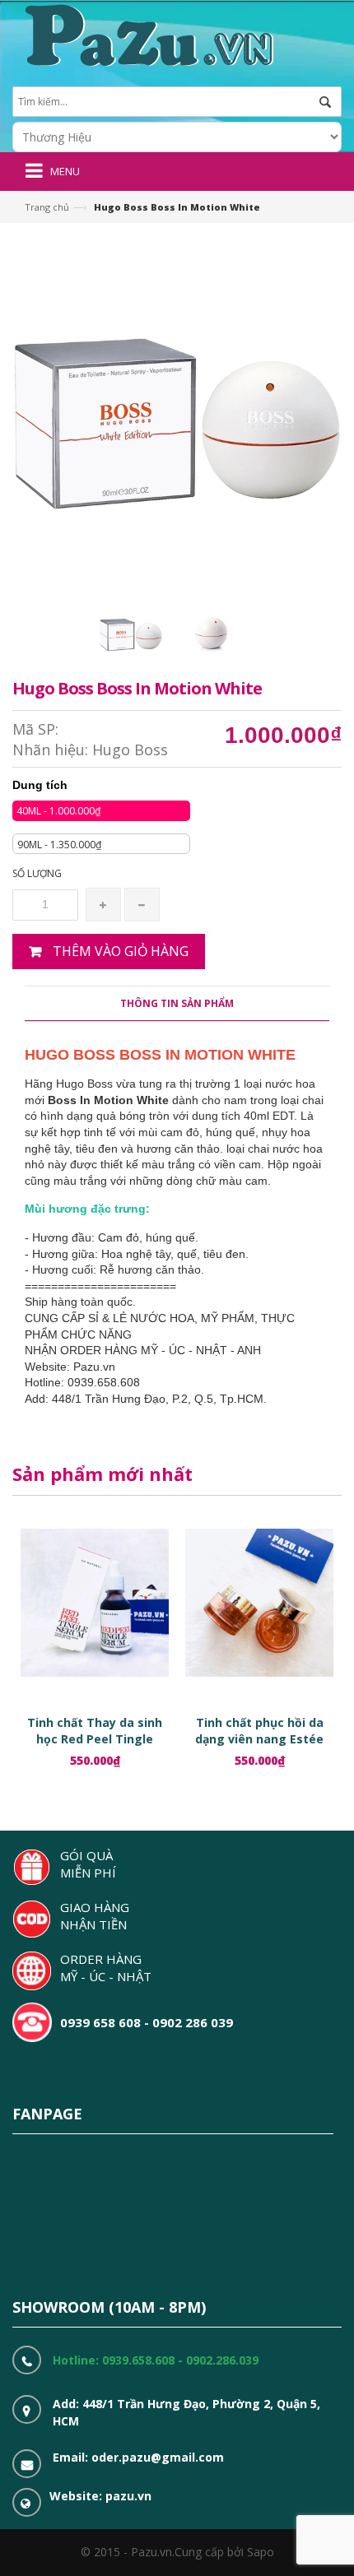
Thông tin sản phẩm (177, 1003)
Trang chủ (47, 207)
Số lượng (37, 873)
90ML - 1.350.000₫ (59, 845)
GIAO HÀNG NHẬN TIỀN (95, 1916)
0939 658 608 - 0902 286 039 (147, 2022)
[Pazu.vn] (147, 33)
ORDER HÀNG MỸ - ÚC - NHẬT (106, 1968)
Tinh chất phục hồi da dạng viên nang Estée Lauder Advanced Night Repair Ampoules (259, 1747)
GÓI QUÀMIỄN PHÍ (88, 1864)
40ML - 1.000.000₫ (58, 811)
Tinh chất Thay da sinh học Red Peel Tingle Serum (95, 1739)
